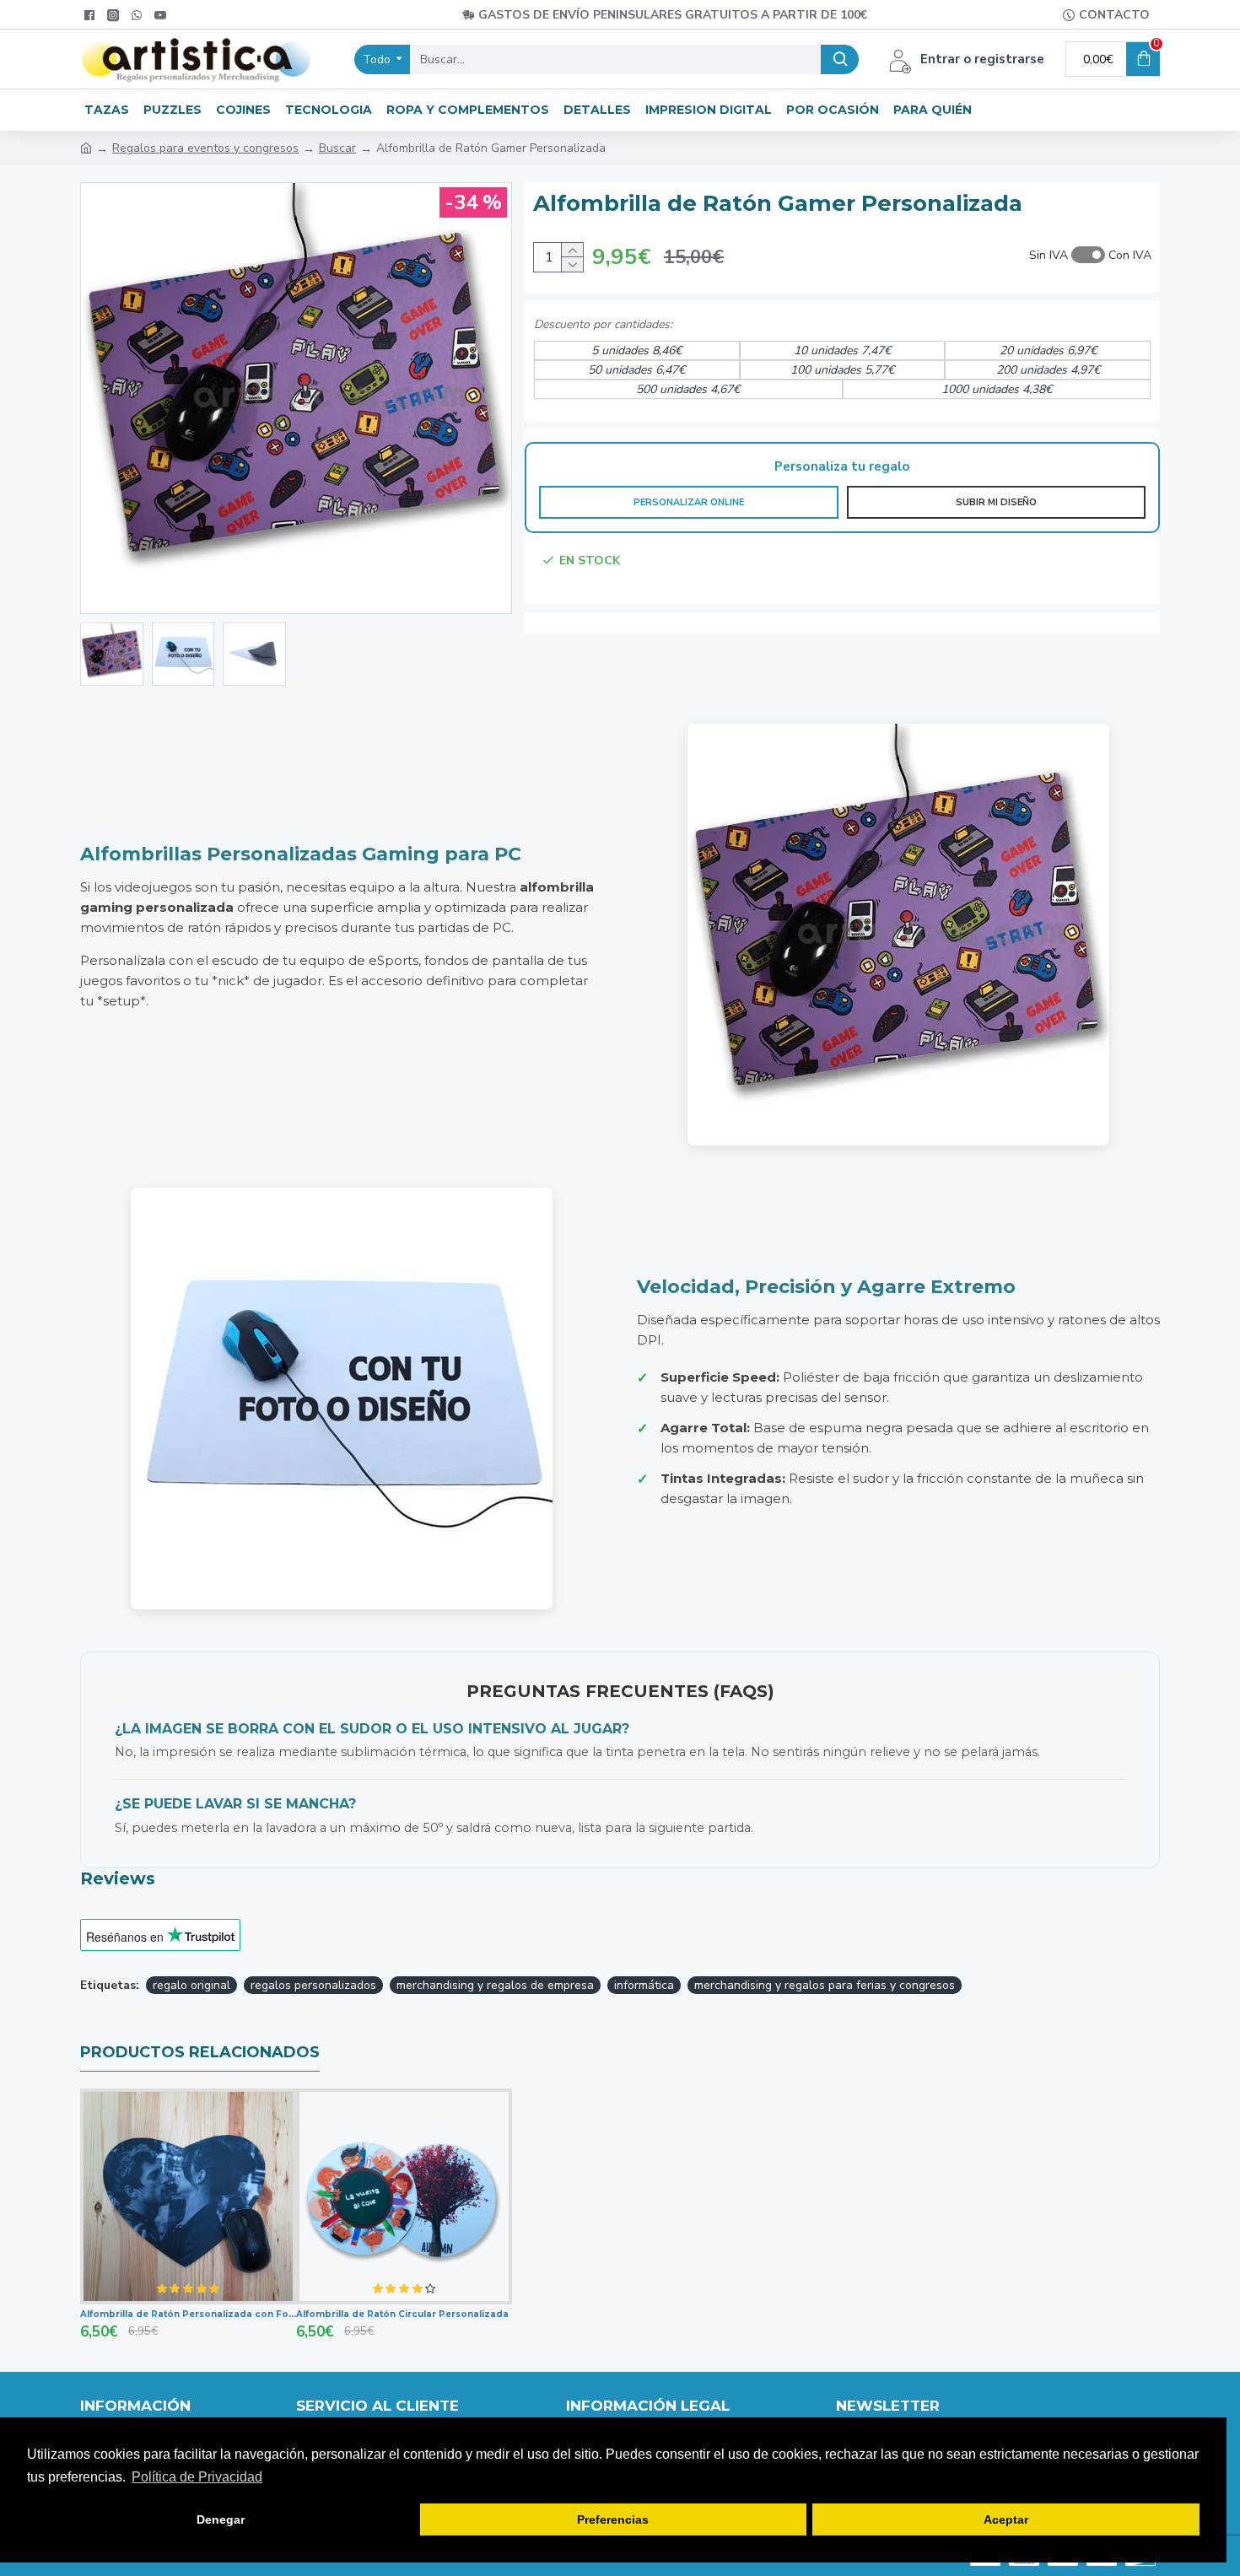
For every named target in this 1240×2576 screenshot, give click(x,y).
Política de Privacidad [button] (197, 2477)
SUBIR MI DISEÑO (996, 502)
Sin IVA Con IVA (1090, 255)
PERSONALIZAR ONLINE (689, 502)
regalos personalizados (313, 1985)
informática (644, 1985)
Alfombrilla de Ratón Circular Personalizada (402, 2314)
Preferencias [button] (613, 2519)
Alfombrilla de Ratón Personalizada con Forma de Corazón (188, 2314)
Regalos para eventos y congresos (205, 148)
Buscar (337, 148)
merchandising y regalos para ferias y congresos (825, 1985)
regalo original (191, 1985)
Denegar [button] (221, 2519)
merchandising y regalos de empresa (495, 1985)
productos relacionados (200, 2052)
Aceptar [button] (1006, 2519)
